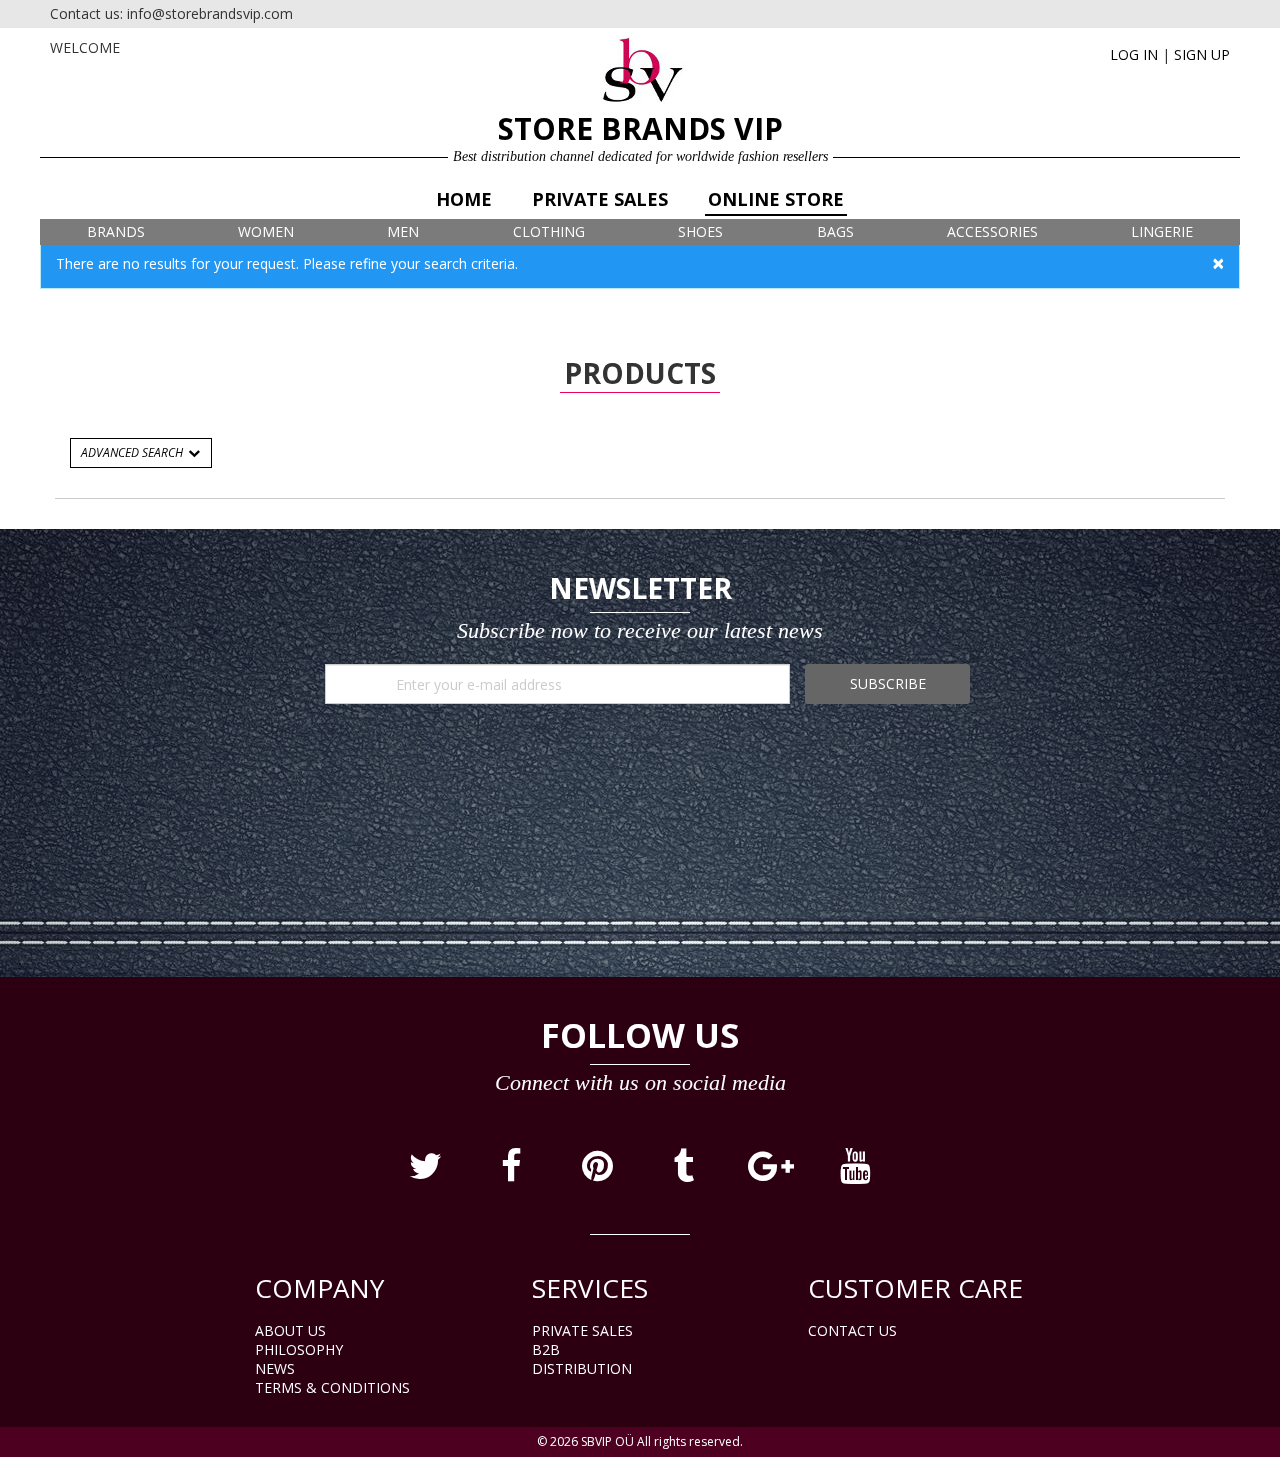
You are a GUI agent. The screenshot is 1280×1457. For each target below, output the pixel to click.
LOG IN (1134, 54)
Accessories (992, 231)
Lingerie (1162, 231)
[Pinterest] (599, 1173)
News (275, 1368)
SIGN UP (1202, 54)
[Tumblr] (685, 1173)
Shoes (700, 231)
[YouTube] (855, 1173)
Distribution (582, 1368)
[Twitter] (427, 1173)
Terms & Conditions (332, 1387)
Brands (116, 231)
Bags (835, 231)
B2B (546, 1349)
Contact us (852, 1330)
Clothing (549, 231)
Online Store (776, 199)
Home (464, 199)
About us (290, 1330)
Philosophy (299, 1349)
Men (403, 231)
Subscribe (888, 683)
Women (266, 231)
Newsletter (640, 588)
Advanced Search (133, 452)
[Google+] (771, 1173)
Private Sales (600, 199)
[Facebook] (513, 1173)
